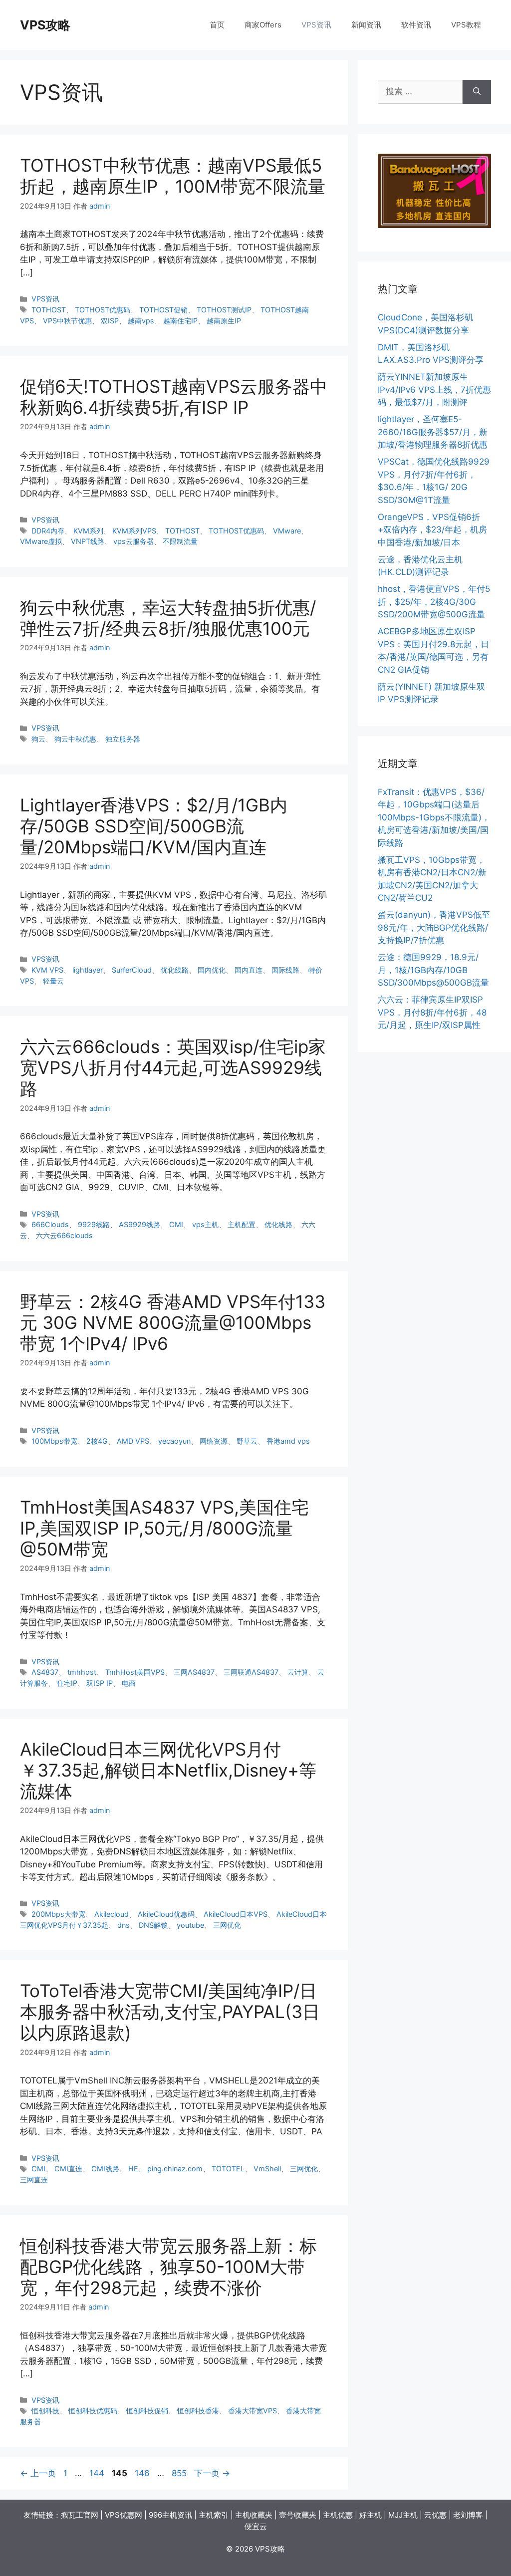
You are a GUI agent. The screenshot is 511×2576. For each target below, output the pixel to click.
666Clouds (50, 1224)
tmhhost (82, 1672)
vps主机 (205, 1224)
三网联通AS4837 (251, 1672)
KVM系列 (88, 531)
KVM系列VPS (134, 531)
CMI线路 (105, 2169)
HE (133, 2169)
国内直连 (249, 970)
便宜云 (256, 2526)
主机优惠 (338, 2515)
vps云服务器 (133, 541)
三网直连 (34, 2180)
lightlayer (88, 970)
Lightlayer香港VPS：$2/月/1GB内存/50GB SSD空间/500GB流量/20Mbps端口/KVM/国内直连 (154, 826)
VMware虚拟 (41, 541)
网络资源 (214, 1441)
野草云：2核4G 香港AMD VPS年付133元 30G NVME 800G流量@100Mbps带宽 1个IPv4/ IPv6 (173, 1322)
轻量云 (53, 981)
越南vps (141, 321)
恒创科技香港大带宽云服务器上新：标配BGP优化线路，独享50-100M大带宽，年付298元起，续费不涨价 (168, 2267)
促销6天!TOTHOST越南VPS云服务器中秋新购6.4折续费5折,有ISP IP (174, 397)
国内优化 (212, 970)
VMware (287, 531)
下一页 (212, 2473)
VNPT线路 (88, 541)
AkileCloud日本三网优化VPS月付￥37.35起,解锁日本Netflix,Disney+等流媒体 (168, 1770)
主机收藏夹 (254, 2515)
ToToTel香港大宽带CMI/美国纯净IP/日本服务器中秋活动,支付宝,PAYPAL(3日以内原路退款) (170, 2012)
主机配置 (242, 1224)
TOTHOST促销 (163, 310)
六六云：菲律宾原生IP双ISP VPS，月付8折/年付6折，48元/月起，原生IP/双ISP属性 (432, 1012)
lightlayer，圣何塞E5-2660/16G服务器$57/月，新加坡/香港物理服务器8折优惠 (433, 432)
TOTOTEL (228, 2169)
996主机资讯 (170, 2515)
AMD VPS (133, 1441)
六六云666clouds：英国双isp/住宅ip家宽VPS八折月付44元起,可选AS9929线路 (173, 1067)
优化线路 (175, 970)
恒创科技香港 (198, 2411)
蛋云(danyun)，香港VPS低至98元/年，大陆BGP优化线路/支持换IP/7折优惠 (434, 927)
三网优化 (227, 1925)
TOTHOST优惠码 (103, 310)
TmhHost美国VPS (135, 1672)
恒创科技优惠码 (93, 2411)
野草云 (247, 1441)
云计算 (298, 1672)
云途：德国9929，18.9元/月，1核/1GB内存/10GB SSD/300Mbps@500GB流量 (433, 970)
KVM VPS (47, 970)
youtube (190, 1925)
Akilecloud (112, 1914)
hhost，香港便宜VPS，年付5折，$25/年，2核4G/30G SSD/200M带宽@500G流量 (434, 602)
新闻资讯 (366, 25)
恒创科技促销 (147, 2411)
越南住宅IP (180, 321)
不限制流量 (180, 541)
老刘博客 (468, 2515)
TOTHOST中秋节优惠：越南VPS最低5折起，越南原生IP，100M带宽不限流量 (173, 176)
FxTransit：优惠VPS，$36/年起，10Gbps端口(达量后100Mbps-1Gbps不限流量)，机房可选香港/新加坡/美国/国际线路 (434, 817)
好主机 (371, 2515)
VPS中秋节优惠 (67, 321)
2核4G (97, 1441)
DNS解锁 (153, 1925)
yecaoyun (174, 1441)
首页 (217, 25)
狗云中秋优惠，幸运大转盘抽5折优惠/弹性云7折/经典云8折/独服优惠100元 (168, 618)
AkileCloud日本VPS (236, 1914)
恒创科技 (45, 2411)
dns (124, 1925)
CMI (176, 1224)
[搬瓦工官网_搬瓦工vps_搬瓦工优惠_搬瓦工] (434, 225)
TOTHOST (49, 310)
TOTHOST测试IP (224, 310)
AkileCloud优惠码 (166, 1914)
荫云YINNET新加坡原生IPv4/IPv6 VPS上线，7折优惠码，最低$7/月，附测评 (434, 389)
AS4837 (45, 1672)
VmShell (267, 2169)
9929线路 (94, 1224)
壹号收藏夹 (298, 2515)
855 (179, 2473)
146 (142, 2473)
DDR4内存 (48, 531)
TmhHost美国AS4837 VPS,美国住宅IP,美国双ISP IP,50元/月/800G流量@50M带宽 (164, 1528)
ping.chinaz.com (175, 2169)
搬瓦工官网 (80, 2515)
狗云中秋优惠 (75, 739)
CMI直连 (68, 2169)
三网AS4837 (194, 1672)
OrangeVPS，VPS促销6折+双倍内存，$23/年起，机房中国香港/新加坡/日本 (432, 530)
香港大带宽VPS (253, 2411)
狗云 (38, 739)
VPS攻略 (45, 25)
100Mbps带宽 (54, 1441)
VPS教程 (466, 25)
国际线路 (285, 970)
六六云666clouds (64, 1235)
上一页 (38, 2473)
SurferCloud (132, 970)
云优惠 (435, 2515)
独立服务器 (123, 739)
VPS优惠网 (124, 2515)
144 (97, 2473)
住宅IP (67, 1683)
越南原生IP (224, 321)
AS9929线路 (139, 1224)
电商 (129, 1683)
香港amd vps (288, 1441)
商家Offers (263, 25)
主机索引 (214, 2515)
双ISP (110, 321)
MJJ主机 (403, 2515)
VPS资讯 (316, 25)
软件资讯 (416, 25)
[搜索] (477, 92)
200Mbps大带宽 (58, 1914)
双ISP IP (100, 1683)
